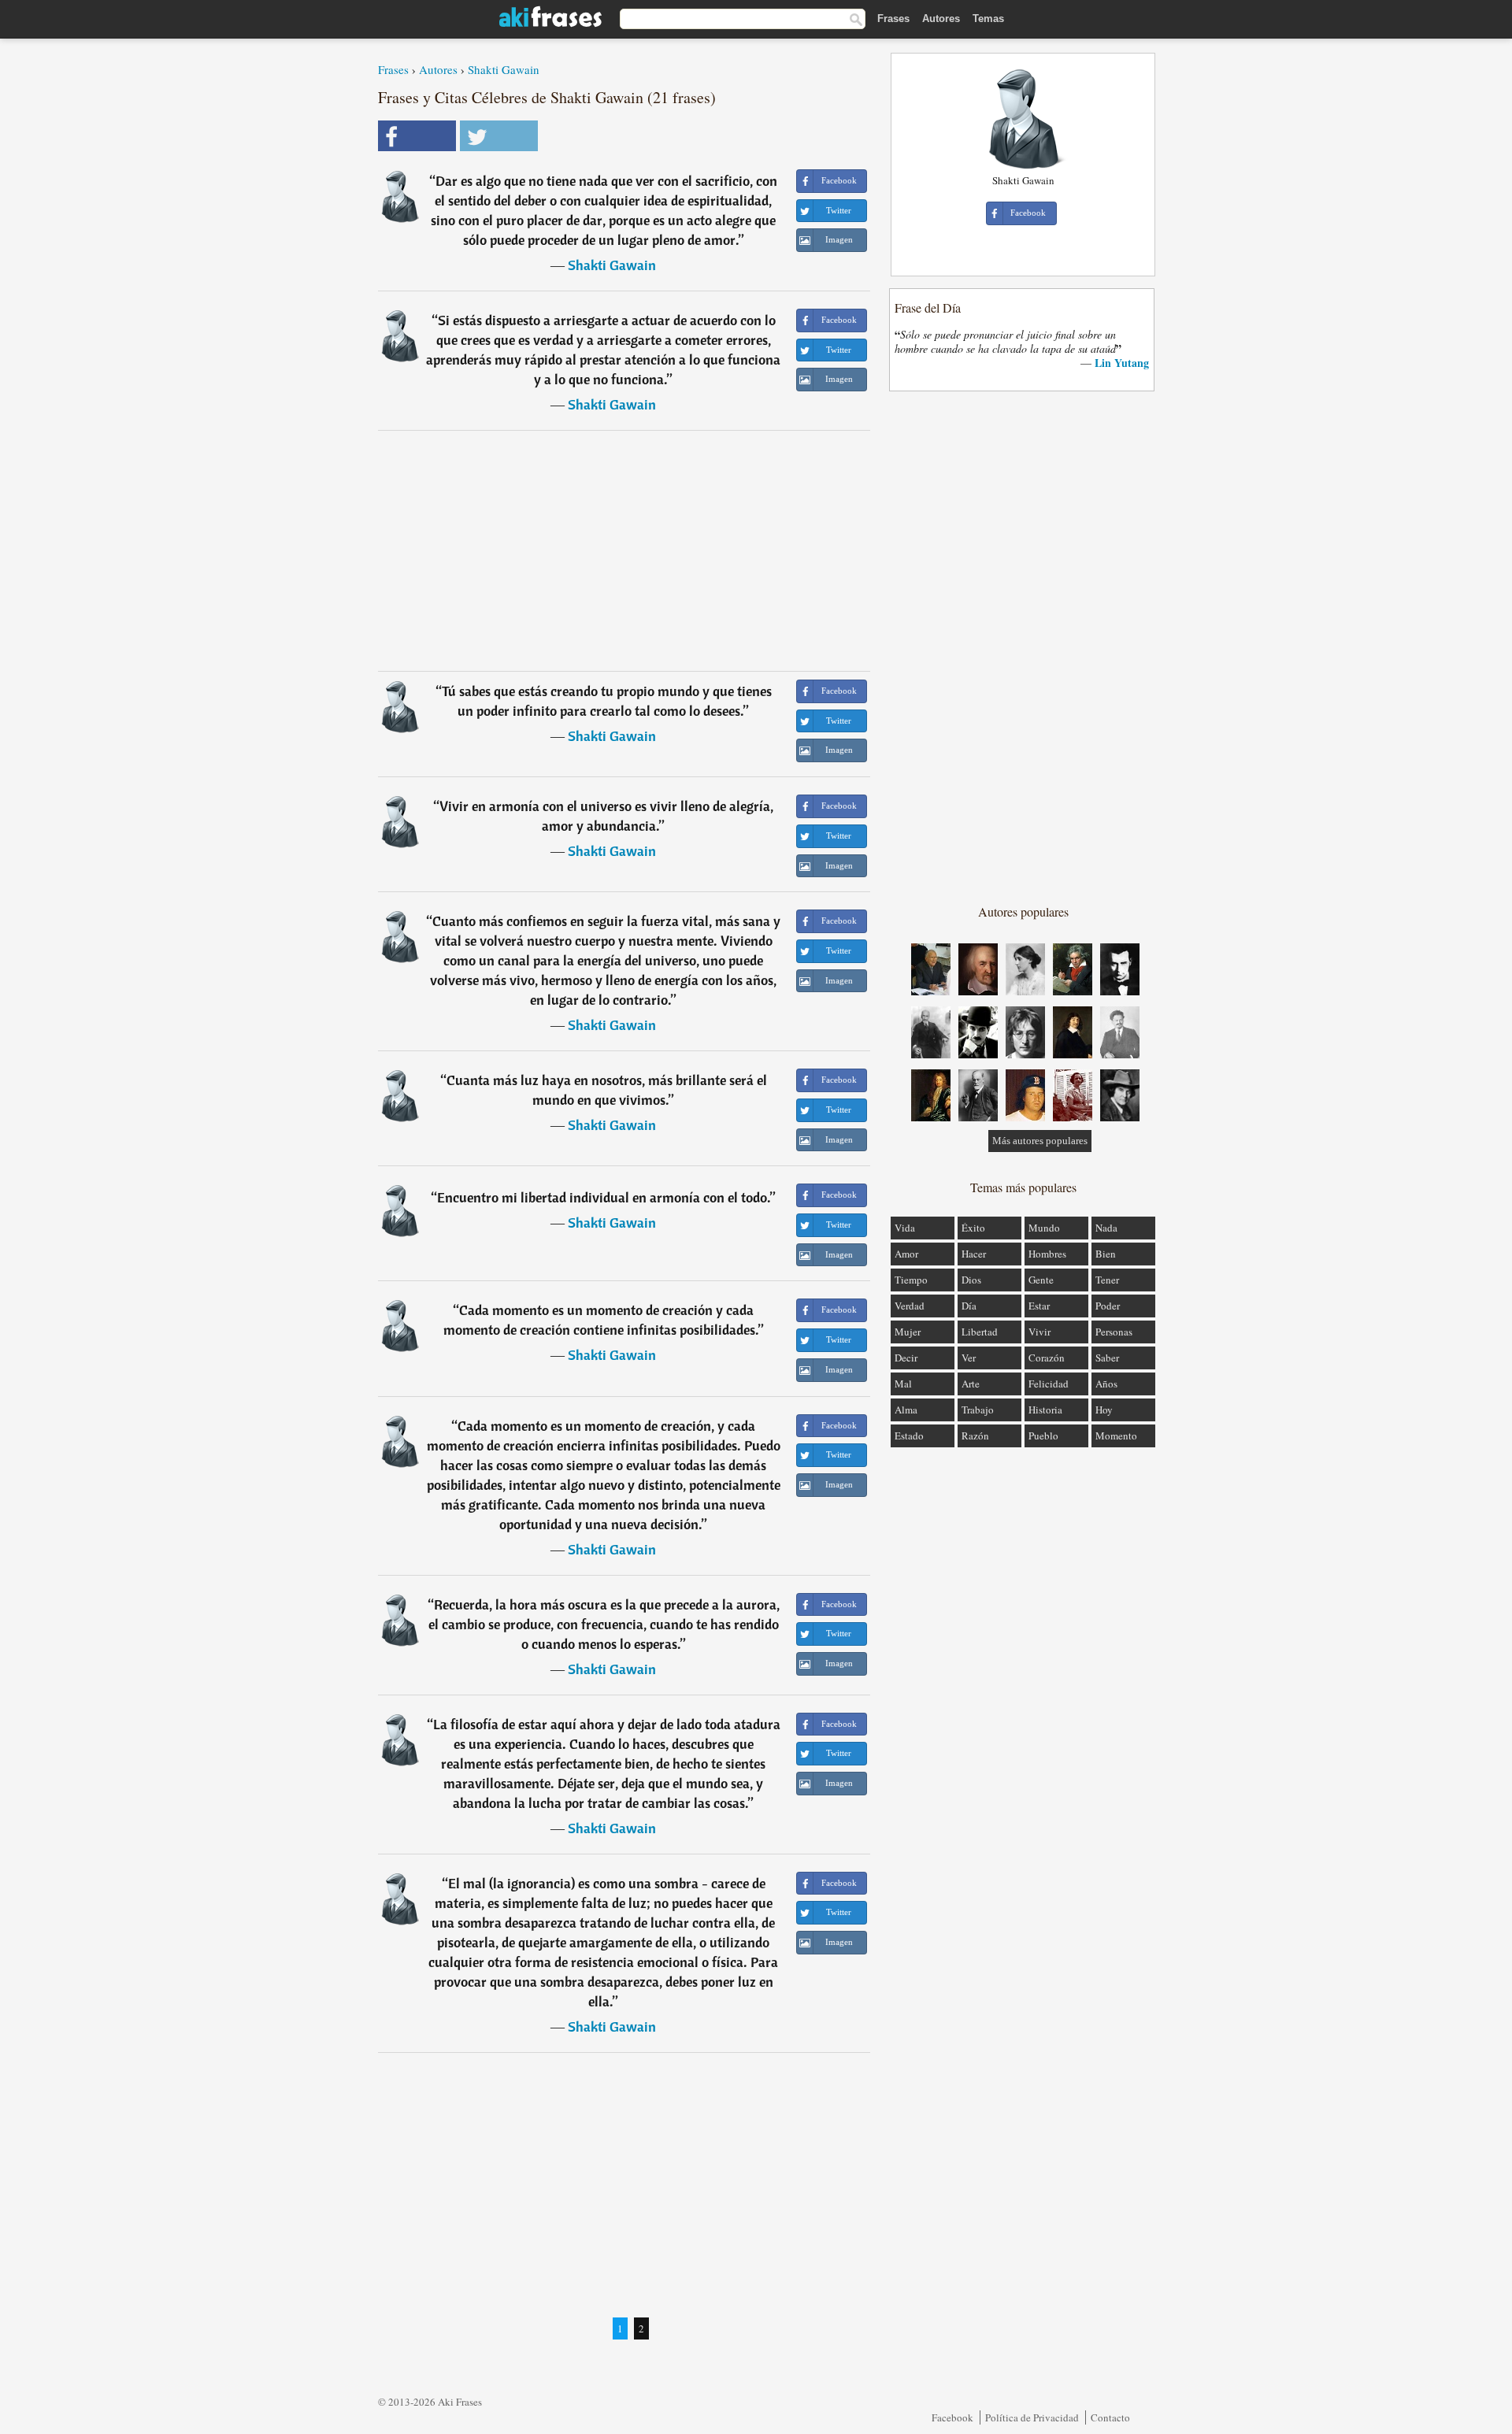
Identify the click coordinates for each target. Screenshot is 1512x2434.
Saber (1107, 1358)
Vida (905, 1228)
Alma (906, 1410)
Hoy (1104, 1410)
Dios (971, 1280)
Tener (1107, 1280)
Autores (941, 19)
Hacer (974, 1254)
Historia (1045, 1410)
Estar (1039, 1306)
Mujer (908, 1332)
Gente (1041, 1280)
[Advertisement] (624, 550)
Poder (1108, 1306)
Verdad (910, 1306)
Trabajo (978, 1410)
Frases (893, 19)
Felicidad (1049, 1384)
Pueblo (1043, 1436)
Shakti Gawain (504, 69)
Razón (975, 1436)
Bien (1106, 1254)
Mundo (1044, 1228)
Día (969, 1306)
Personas (1114, 1332)
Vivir (1039, 1332)
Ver (969, 1358)
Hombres (1047, 1254)
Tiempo (911, 1280)
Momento (1116, 1436)
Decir (906, 1358)
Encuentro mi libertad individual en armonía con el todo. (604, 1197)
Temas (988, 19)
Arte (971, 1384)
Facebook (952, 2417)
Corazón (1047, 1358)
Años (1106, 1384)
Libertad (980, 1332)
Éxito (973, 1228)
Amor (906, 1254)
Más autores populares (1040, 1141)
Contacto (1110, 2417)
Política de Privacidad (1032, 2417)
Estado (909, 1436)
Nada (1106, 1228)
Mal (903, 1384)
